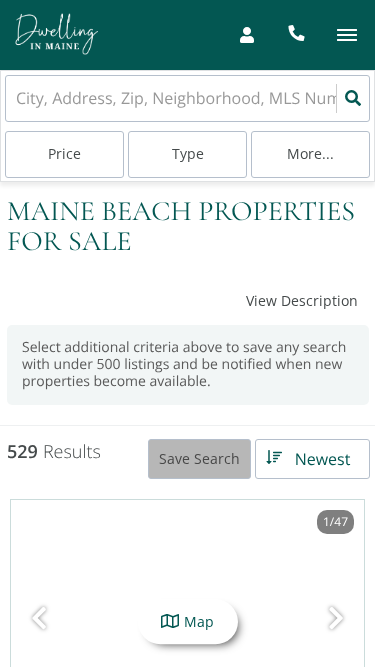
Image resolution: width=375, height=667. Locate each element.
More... (310, 153)
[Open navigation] (346, 35)
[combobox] (18, 98)
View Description (302, 300)
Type (188, 153)
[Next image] (336, 618)
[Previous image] (39, 618)
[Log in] (246, 35)
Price (64, 153)
